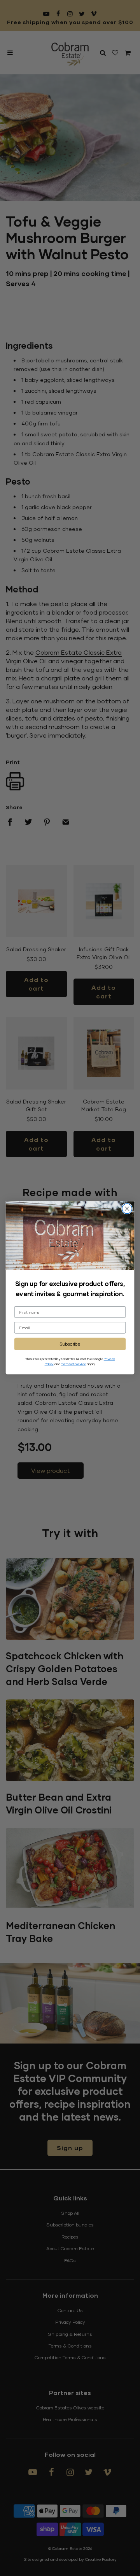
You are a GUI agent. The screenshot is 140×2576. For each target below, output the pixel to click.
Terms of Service (73, 1364)
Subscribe (70, 1344)
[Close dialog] (127, 1209)
